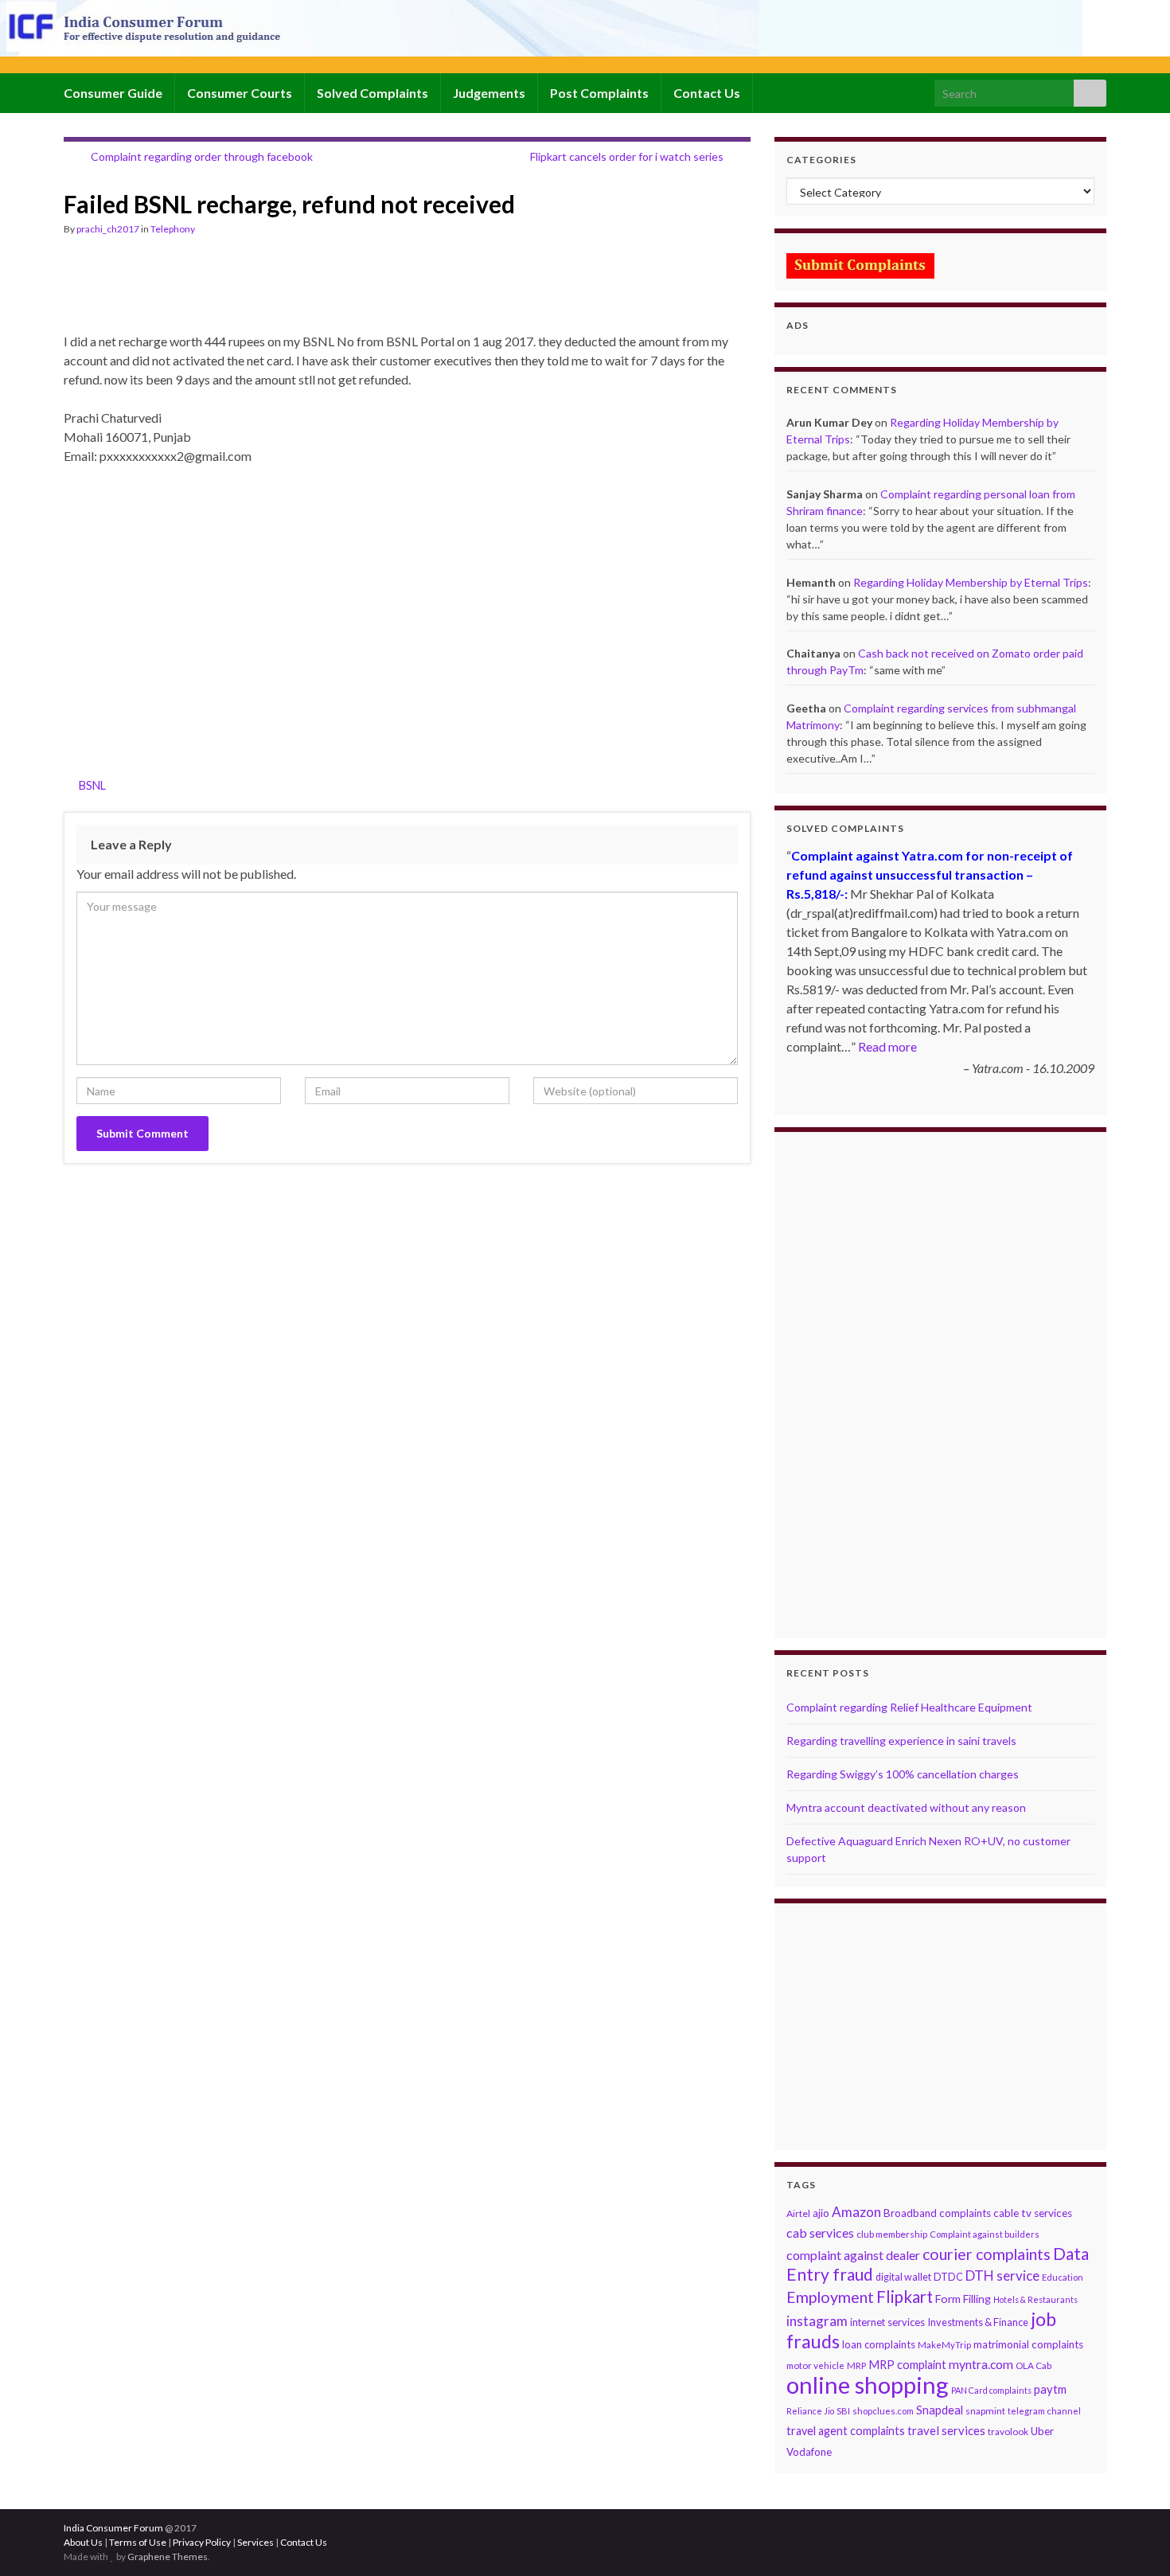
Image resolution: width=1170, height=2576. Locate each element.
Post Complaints (599, 93)
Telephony (173, 229)
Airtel (798, 2213)
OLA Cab (1033, 2365)
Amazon (856, 2212)
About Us (83, 2542)
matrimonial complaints (1028, 2344)
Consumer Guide (113, 93)
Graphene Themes (168, 2556)
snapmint (985, 2411)
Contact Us (707, 93)
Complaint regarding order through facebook (202, 156)
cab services (820, 2233)
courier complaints (987, 2254)
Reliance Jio (810, 2411)
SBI (843, 2411)
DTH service (1002, 2275)
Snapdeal (940, 2410)
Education (1063, 2277)
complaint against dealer (853, 2255)
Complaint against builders (985, 2234)
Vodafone (809, 2452)
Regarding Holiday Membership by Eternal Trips (971, 582)
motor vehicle (815, 2365)
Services (255, 2542)
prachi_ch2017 (108, 229)
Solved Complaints (372, 93)
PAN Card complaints (991, 2390)
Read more (887, 1046)
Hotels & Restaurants (1035, 2299)
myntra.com (981, 2364)
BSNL (92, 785)
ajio (821, 2213)
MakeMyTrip (944, 2345)
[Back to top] (1134, 2540)
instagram (817, 2321)
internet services (887, 2322)
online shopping (868, 2385)
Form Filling (963, 2299)
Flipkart (905, 2297)
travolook (1008, 2432)
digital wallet (903, 2277)
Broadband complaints (937, 2213)
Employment (830, 2297)
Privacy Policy (202, 2542)
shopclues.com (883, 2411)
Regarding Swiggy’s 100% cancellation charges (903, 1774)
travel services (946, 2430)
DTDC (948, 2277)
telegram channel (1044, 2411)
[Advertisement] (353, 291)
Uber (1042, 2431)
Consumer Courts (240, 93)
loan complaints (879, 2344)
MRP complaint (907, 2365)
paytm (1050, 2389)
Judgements (489, 93)
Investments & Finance (978, 2322)
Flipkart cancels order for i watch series (627, 156)
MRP (856, 2365)
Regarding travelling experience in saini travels (901, 1741)
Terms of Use (138, 2542)
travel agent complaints (846, 2431)
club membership (892, 2234)
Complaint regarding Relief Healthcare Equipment (909, 1707)
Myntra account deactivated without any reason (906, 1807)
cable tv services (1033, 2213)
